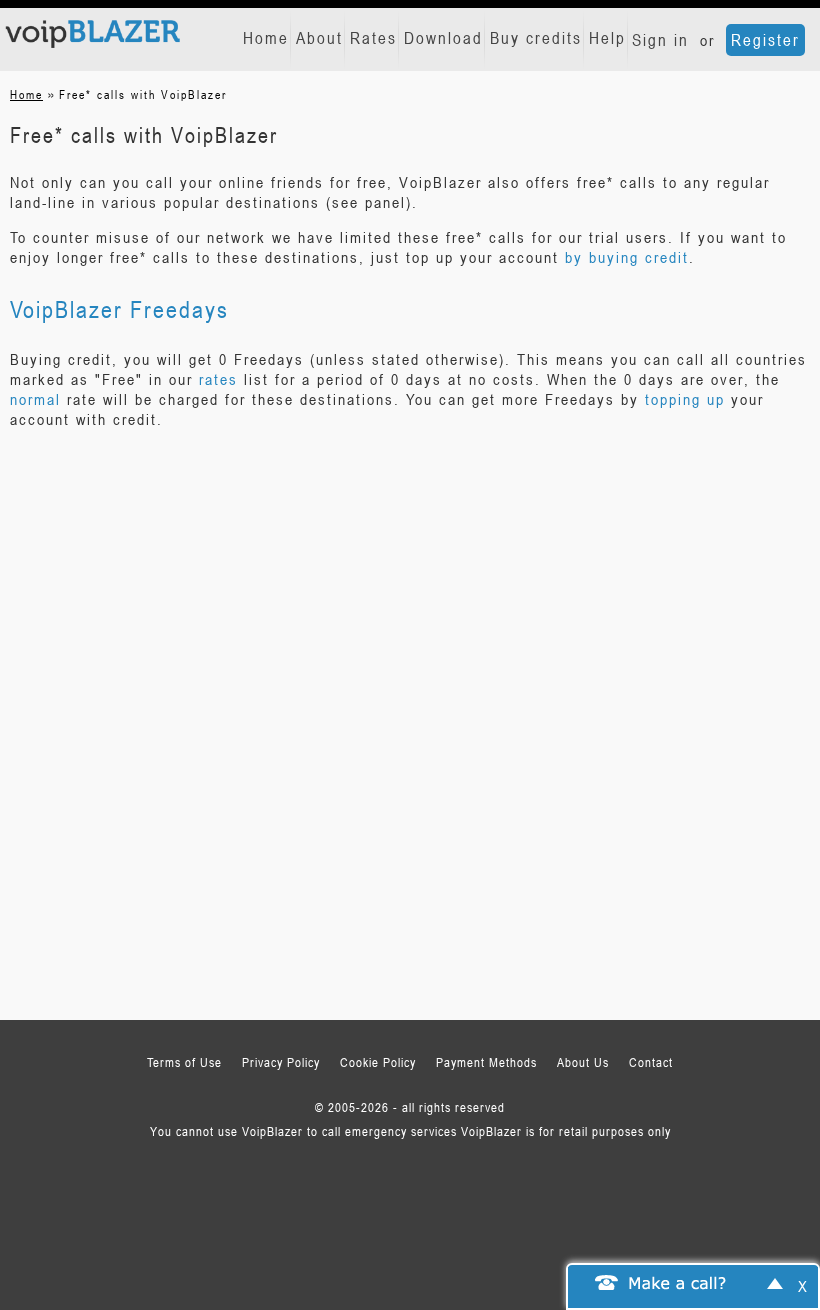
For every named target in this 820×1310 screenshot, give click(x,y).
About (319, 38)
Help (607, 38)
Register (765, 40)
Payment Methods (486, 1062)
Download (443, 38)
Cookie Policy (378, 1062)
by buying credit (627, 257)
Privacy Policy (281, 1062)
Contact (651, 1062)
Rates (373, 38)
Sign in (660, 40)
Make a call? (678, 1282)
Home (266, 38)
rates (218, 379)
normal (35, 399)
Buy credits (536, 38)
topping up (685, 399)
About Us (583, 1062)
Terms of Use (184, 1062)
